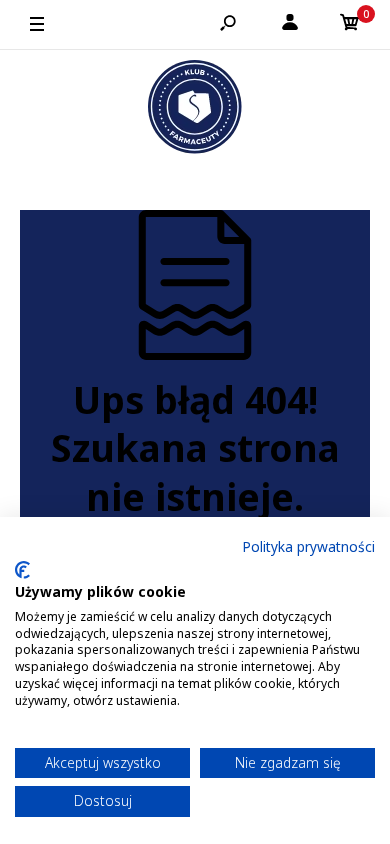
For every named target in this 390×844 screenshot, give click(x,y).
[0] (350, 25)
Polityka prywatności (308, 546)
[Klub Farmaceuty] (195, 110)
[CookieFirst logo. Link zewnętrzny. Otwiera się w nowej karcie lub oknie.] (22, 570)
